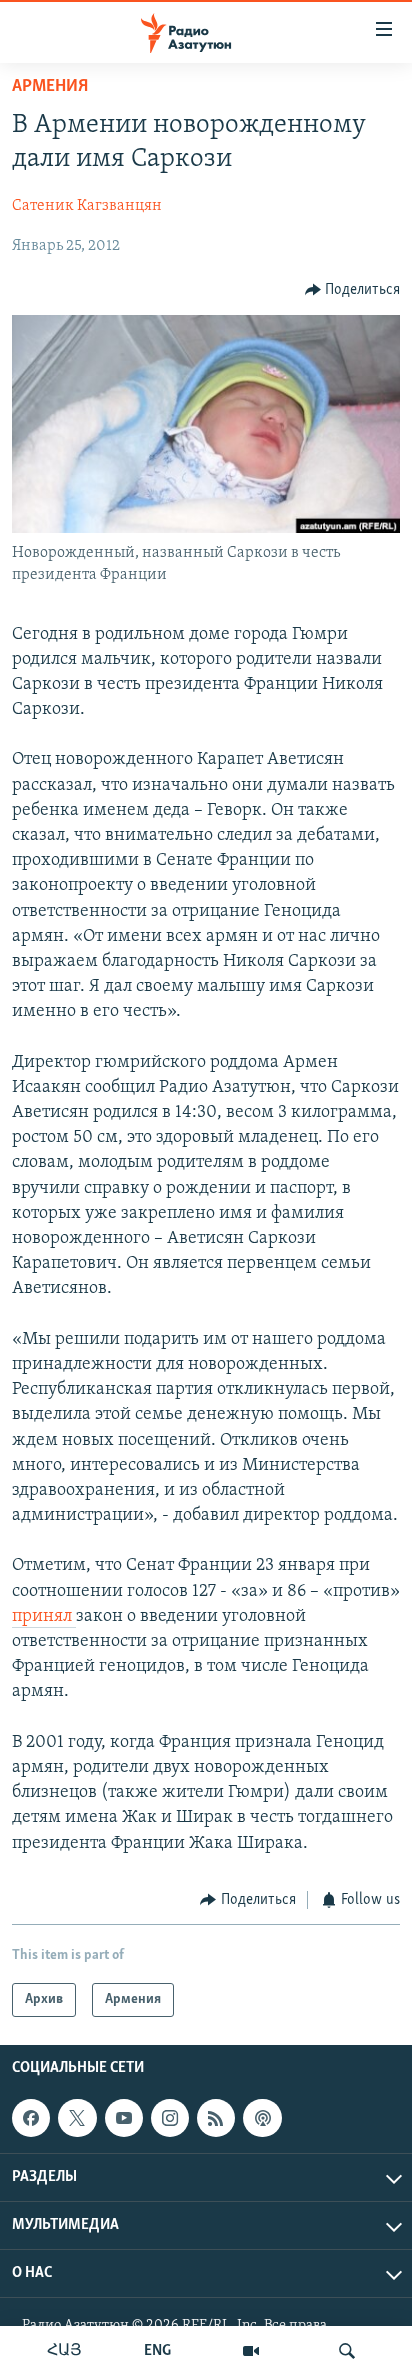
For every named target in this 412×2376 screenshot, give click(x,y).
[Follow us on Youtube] (124, 2118)
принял (44, 1617)
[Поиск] (347, 2351)
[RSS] (216, 2118)
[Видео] (251, 2351)
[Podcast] (262, 2118)
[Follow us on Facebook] (31, 2118)
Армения (50, 87)
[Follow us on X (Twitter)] (77, 2118)
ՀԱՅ (64, 2351)
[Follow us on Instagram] (170, 2118)
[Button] (353, 290)
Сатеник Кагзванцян (87, 206)
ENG (157, 2351)
